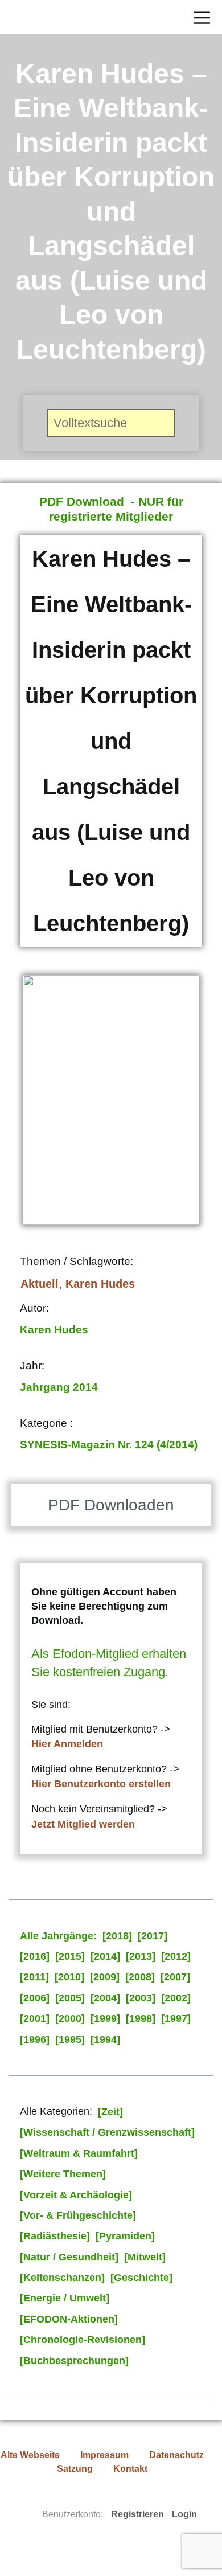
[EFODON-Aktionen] (69, 2319)
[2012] (176, 1956)
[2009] (105, 1977)
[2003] (141, 1998)
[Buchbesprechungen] (74, 2361)
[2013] (141, 1956)
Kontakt (130, 2469)
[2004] (105, 1998)
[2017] (153, 1936)
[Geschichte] (141, 2278)
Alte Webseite (30, 2455)
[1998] (141, 2018)
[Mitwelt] (145, 2257)
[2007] (175, 1977)
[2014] (105, 1956)
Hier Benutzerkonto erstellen (101, 1784)
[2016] (35, 1956)
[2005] (70, 1998)
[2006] (35, 1998)
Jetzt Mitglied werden (83, 1824)
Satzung (75, 2469)
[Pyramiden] (125, 2236)
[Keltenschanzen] (62, 2278)
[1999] (105, 2018)
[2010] (69, 1977)
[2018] (117, 1936)
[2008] (140, 1977)
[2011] (34, 1977)
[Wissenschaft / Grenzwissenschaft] (107, 2132)
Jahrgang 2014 (59, 1387)
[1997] (176, 2018)
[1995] (70, 2039)
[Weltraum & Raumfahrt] (79, 2153)
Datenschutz (176, 2455)
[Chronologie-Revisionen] (83, 2340)
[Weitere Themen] (63, 2174)
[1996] (35, 2039)
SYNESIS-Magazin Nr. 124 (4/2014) (109, 1445)
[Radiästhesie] (55, 2236)
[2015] (70, 1956)
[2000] (70, 2018)
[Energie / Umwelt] (65, 2298)
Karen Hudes (100, 1284)
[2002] (176, 1998)
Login (184, 2514)
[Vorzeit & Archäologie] (76, 2195)
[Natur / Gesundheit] (69, 2257)
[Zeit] (110, 2112)
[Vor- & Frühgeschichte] (78, 2215)
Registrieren (137, 2514)
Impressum (104, 2455)
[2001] (35, 2018)
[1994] (105, 2039)
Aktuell (40, 1284)
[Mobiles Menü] (202, 17)
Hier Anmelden (67, 1744)
